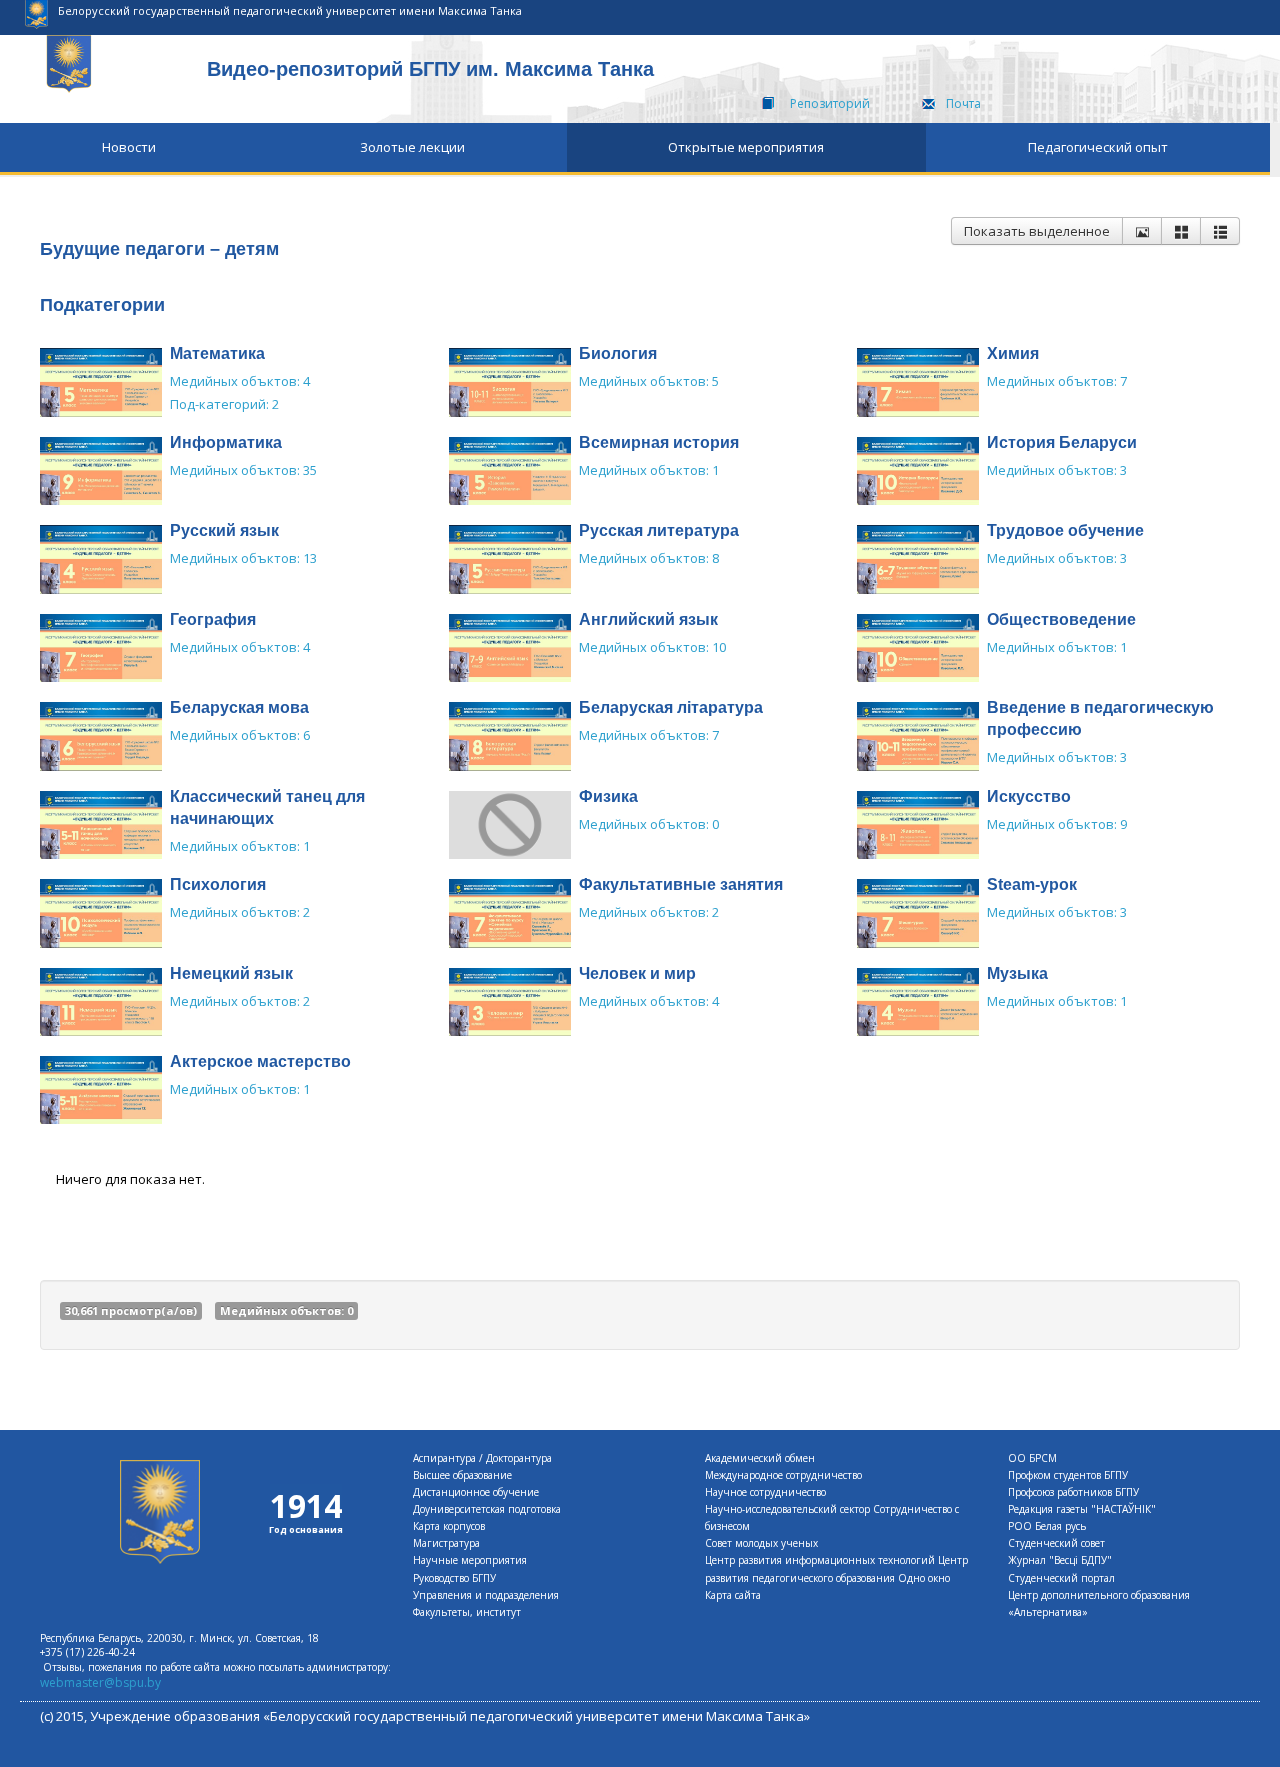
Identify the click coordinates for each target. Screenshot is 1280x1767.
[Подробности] (1142, 231)
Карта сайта (733, 1595)
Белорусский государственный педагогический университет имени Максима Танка (290, 10)
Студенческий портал (1061, 1578)
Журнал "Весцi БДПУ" (1060, 1560)
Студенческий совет (1056, 1543)
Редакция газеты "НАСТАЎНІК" (1082, 1509)
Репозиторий (830, 103)
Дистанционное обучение (476, 1492)
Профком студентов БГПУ (1068, 1475)
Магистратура (446, 1543)
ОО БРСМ (1032, 1458)
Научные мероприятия (470, 1560)
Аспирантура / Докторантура (482, 1458)
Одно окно (924, 1578)
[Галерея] (1181, 231)
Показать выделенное (1037, 231)
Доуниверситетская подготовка (487, 1509)
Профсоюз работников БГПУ (1073, 1492)
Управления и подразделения (486, 1595)
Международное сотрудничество (783, 1475)
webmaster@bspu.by (100, 1682)
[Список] (1220, 231)
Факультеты (441, 1612)
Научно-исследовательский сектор (787, 1509)
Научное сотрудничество (765, 1492)
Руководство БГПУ (454, 1578)
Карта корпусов (449, 1526)
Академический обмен (760, 1458)
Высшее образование (462, 1475)
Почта (963, 103)
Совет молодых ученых (761, 1543)
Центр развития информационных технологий (820, 1560)
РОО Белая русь (1047, 1526)
